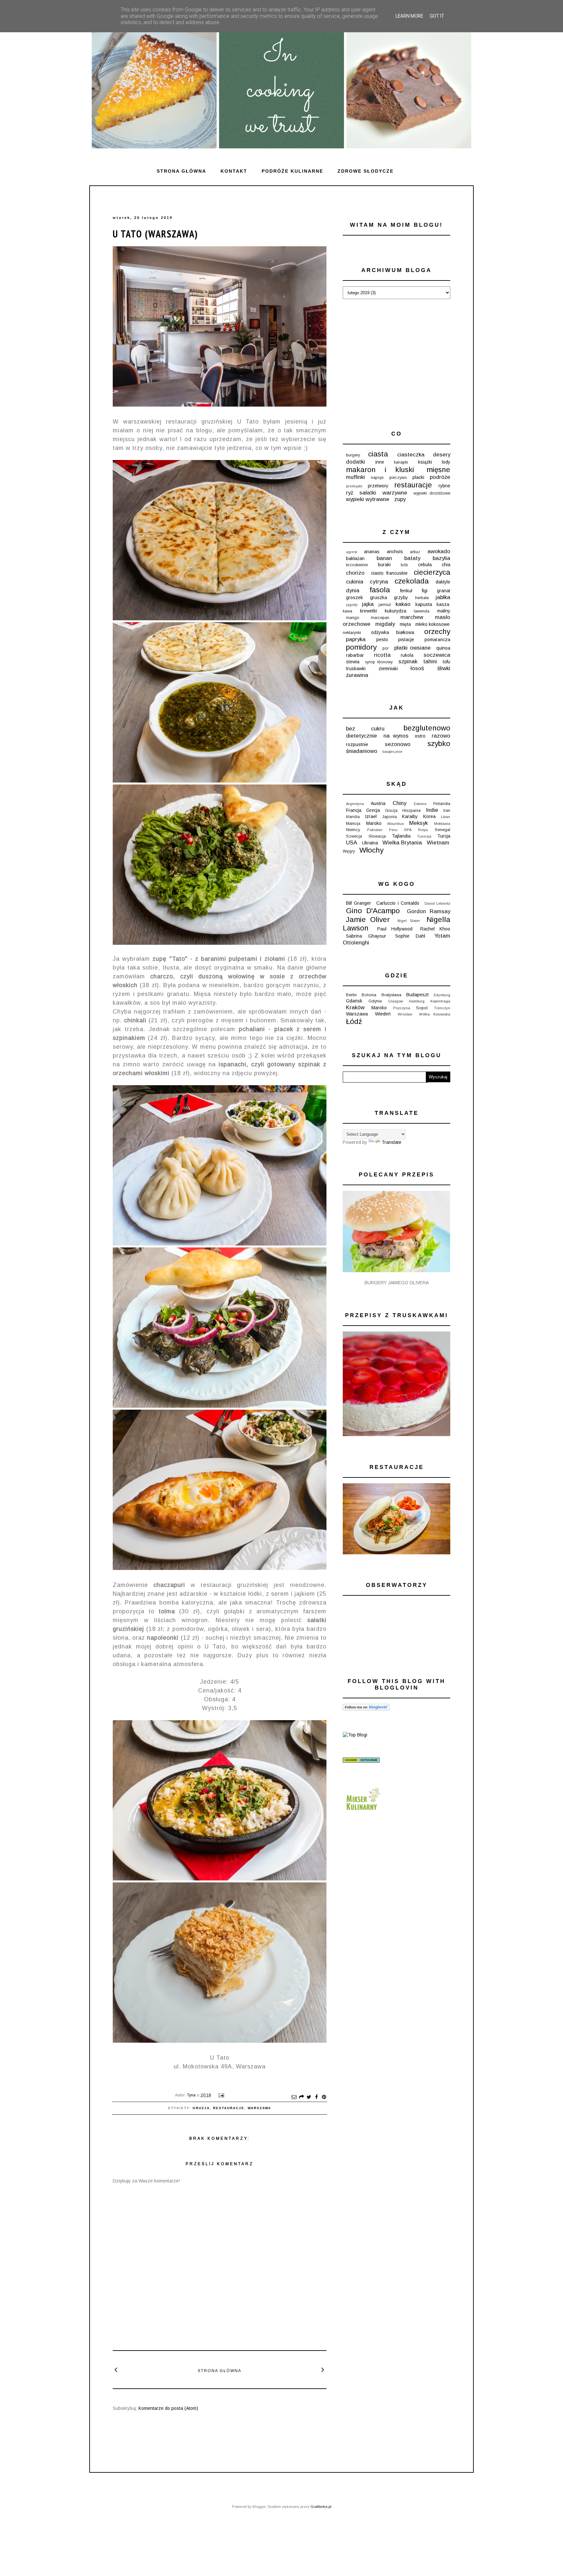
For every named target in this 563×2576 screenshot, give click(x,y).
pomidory (361, 647)
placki (418, 477)
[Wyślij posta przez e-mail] (220, 2095)
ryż (350, 493)
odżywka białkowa (392, 632)
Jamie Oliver (368, 920)
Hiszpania (411, 811)
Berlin (351, 995)
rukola (407, 655)
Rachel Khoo (435, 929)
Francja (354, 810)
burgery (353, 455)
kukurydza (396, 611)
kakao (403, 604)
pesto (382, 640)
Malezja (353, 824)
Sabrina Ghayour (366, 936)
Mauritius (396, 824)
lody (446, 462)
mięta (405, 624)
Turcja (444, 836)
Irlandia (353, 817)
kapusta (424, 604)
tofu (447, 662)
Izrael (371, 816)
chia (446, 565)
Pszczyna (402, 1008)
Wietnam (438, 843)
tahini (430, 662)
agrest (352, 552)
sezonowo (398, 744)
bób (404, 565)
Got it (437, 16)
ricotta (382, 655)
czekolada (412, 581)
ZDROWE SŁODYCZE (366, 171)
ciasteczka (411, 455)
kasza (443, 604)
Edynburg (442, 995)
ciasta (378, 454)
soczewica (437, 655)
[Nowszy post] (116, 2369)
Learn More (409, 16)
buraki (384, 565)
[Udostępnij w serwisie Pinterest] (324, 2097)
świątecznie (392, 752)
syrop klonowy (379, 662)
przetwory (378, 486)
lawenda (422, 611)
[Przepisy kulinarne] (362, 1812)
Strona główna (181, 171)
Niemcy (353, 830)
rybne (444, 486)
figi (425, 591)
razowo (441, 736)
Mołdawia (442, 824)
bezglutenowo (427, 728)
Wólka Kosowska (435, 1014)
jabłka (443, 597)
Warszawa (259, 2108)
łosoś (417, 668)
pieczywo (398, 478)
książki (425, 462)
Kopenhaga (440, 1001)
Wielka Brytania (402, 843)
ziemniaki (388, 669)
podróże (440, 477)
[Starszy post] (323, 2369)
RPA (408, 830)
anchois (395, 552)
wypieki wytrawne (368, 499)
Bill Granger (359, 903)
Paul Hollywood (395, 929)
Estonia (420, 804)
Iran (447, 811)
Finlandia (442, 804)
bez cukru (365, 729)
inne (380, 462)
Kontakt (234, 171)
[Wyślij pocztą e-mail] (294, 2097)
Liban (446, 817)
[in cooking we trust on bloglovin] (366, 1709)
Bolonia (369, 995)
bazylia (441, 558)
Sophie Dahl (410, 936)
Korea (429, 816)
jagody (352, 605)
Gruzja (201, 2108)
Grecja (373, 810)
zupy (400, 499)
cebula (425, 565)
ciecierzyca (432, 572)
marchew (412, 617)
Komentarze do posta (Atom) (168, 2408)
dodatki (355, 462)
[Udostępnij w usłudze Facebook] (316, 2097)
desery (442, 455)
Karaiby (410, 816)
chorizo (355, 573)
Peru (393, 830)
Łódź (354, 1022)
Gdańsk (354, 1001)
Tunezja (424, 836)
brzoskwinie (357, 565)
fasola (380, 590)
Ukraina (370, 843)
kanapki (401, 462)
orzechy (437, 632)
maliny (444, 611)
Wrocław (405, 1014)
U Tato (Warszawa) (155, 234)
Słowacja (377, 836)
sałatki (368, 493)
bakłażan (355, 558)
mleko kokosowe (433, 624)
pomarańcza (437, 640)
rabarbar (355, 655)
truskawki (356, 669)
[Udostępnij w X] (309, 2097)
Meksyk (419, 823)
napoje (377, 478)
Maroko (374, 823)
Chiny (399, 803)
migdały (385, 624)
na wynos (396, 736)
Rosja (423, 830)
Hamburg (417, 1001)
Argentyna (355, 804)
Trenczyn (442, 1008)
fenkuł (406, 591)
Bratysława (391, 995)
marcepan (380, 618)
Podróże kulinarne (292, 171)
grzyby (401, 597)
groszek (354, 597)
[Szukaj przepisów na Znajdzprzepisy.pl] (355, 1735)
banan (384, 558)
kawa (347, 611)
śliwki (444, 668)
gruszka (379, 597)
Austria (378, 803)
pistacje (406, 640)
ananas (372, 552)
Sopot (422, 1008)
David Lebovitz (437, 903)
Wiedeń (383, 1014)
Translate (391, 1142)
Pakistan (375, 830)
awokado (439, 551)
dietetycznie (361, 736)
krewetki (368, 611)
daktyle (443, 582)
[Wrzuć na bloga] (301, 2097)
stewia (353, 662)
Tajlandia (401, 836)
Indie (432, 810)
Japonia (390, 817)
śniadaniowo (362, 751)
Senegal (442, 830)
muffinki (355, 477)
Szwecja (354, 836)
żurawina (357, 675)
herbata (422, 598)
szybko (439, 744)
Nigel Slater (409, 921)
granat (444, 591)
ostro (420, 736)
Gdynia (375, 1001)
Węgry (349, 851)
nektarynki (352, 633)
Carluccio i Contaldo (398, 903)
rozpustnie (357, 744)
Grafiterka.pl (321, 2507)
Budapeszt (418, 995)
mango (353, 618)
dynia (353, 590)
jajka (368, 604)
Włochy (371, 850)
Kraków (355, 1007)
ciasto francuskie (389, 573)
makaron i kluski (380, 470)
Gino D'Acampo (373, 911)
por (386, 648)
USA (352, 843)
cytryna (379, 582)
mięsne (438, 470)
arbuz (415, 552)
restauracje (229, 2108)
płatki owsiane (412, 648)
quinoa (443, 648)
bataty (412, 558)
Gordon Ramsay (429, 911)
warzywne (395, 493)
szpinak (408, 662)
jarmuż (385, 605)
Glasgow (396, 1001)
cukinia (355, 582)
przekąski (354, 486)
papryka (356, 639)
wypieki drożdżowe (432, 493)
